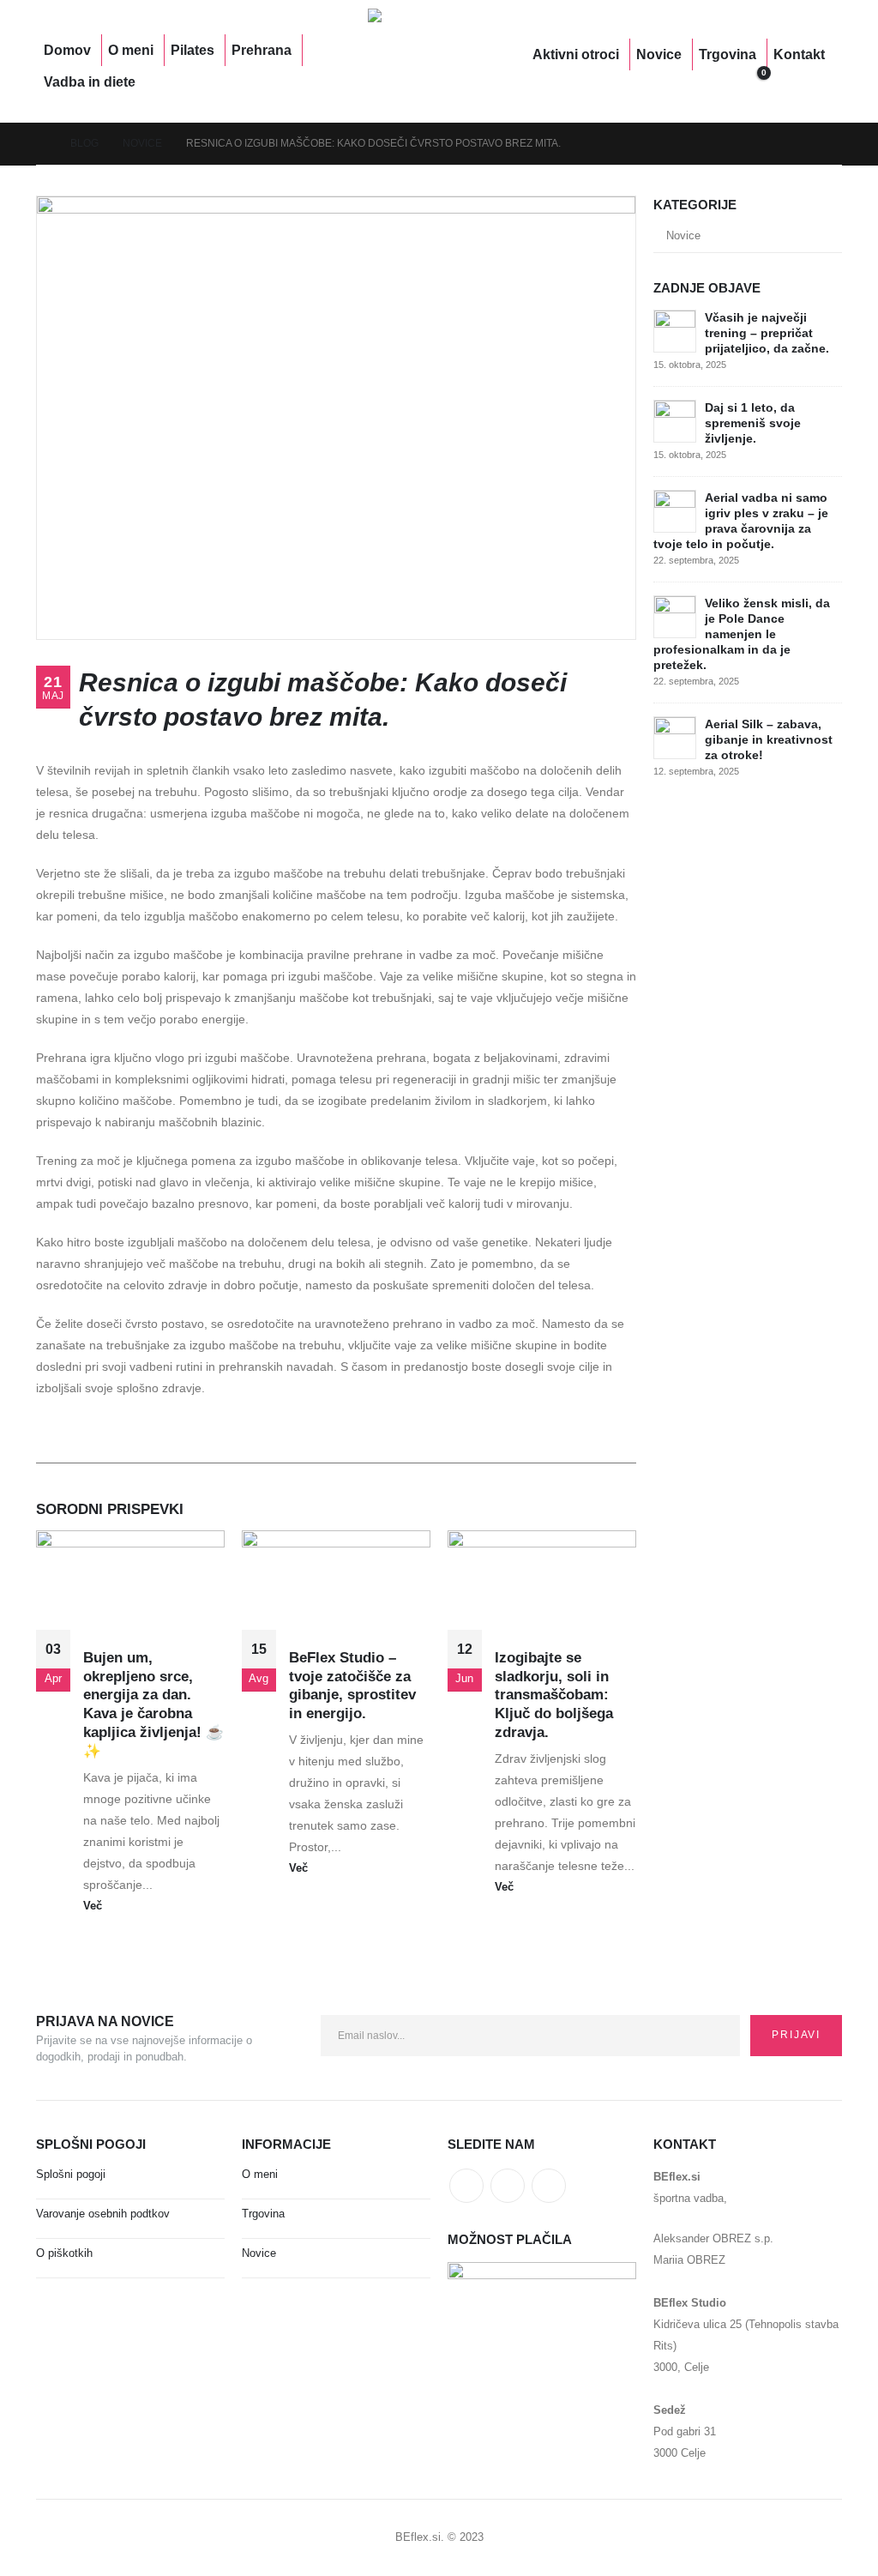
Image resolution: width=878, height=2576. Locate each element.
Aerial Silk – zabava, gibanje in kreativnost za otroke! (769, 739)
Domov (67, 50)
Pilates (192, 50)
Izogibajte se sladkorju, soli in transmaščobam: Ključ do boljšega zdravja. (554, 1695)
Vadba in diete (90, 82)
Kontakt (799, 54)
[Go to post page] (675, 330)
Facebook (466, 2186)
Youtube (508, 2186)
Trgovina (728, 54)
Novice (659, 54)
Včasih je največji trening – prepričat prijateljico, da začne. (767, 333)
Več (94, 1906)
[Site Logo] (432, 66)
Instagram (549, 2186)
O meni (131, 50)
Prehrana (262, 50)
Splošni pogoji (71, 2175)
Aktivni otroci (576, 54)
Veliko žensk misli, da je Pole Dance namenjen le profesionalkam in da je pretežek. (742, 634)
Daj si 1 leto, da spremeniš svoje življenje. (753, 423)
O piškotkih (64, 2253)
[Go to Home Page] (41, 144)
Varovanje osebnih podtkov (103, 2214)
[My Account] (629, 82)
